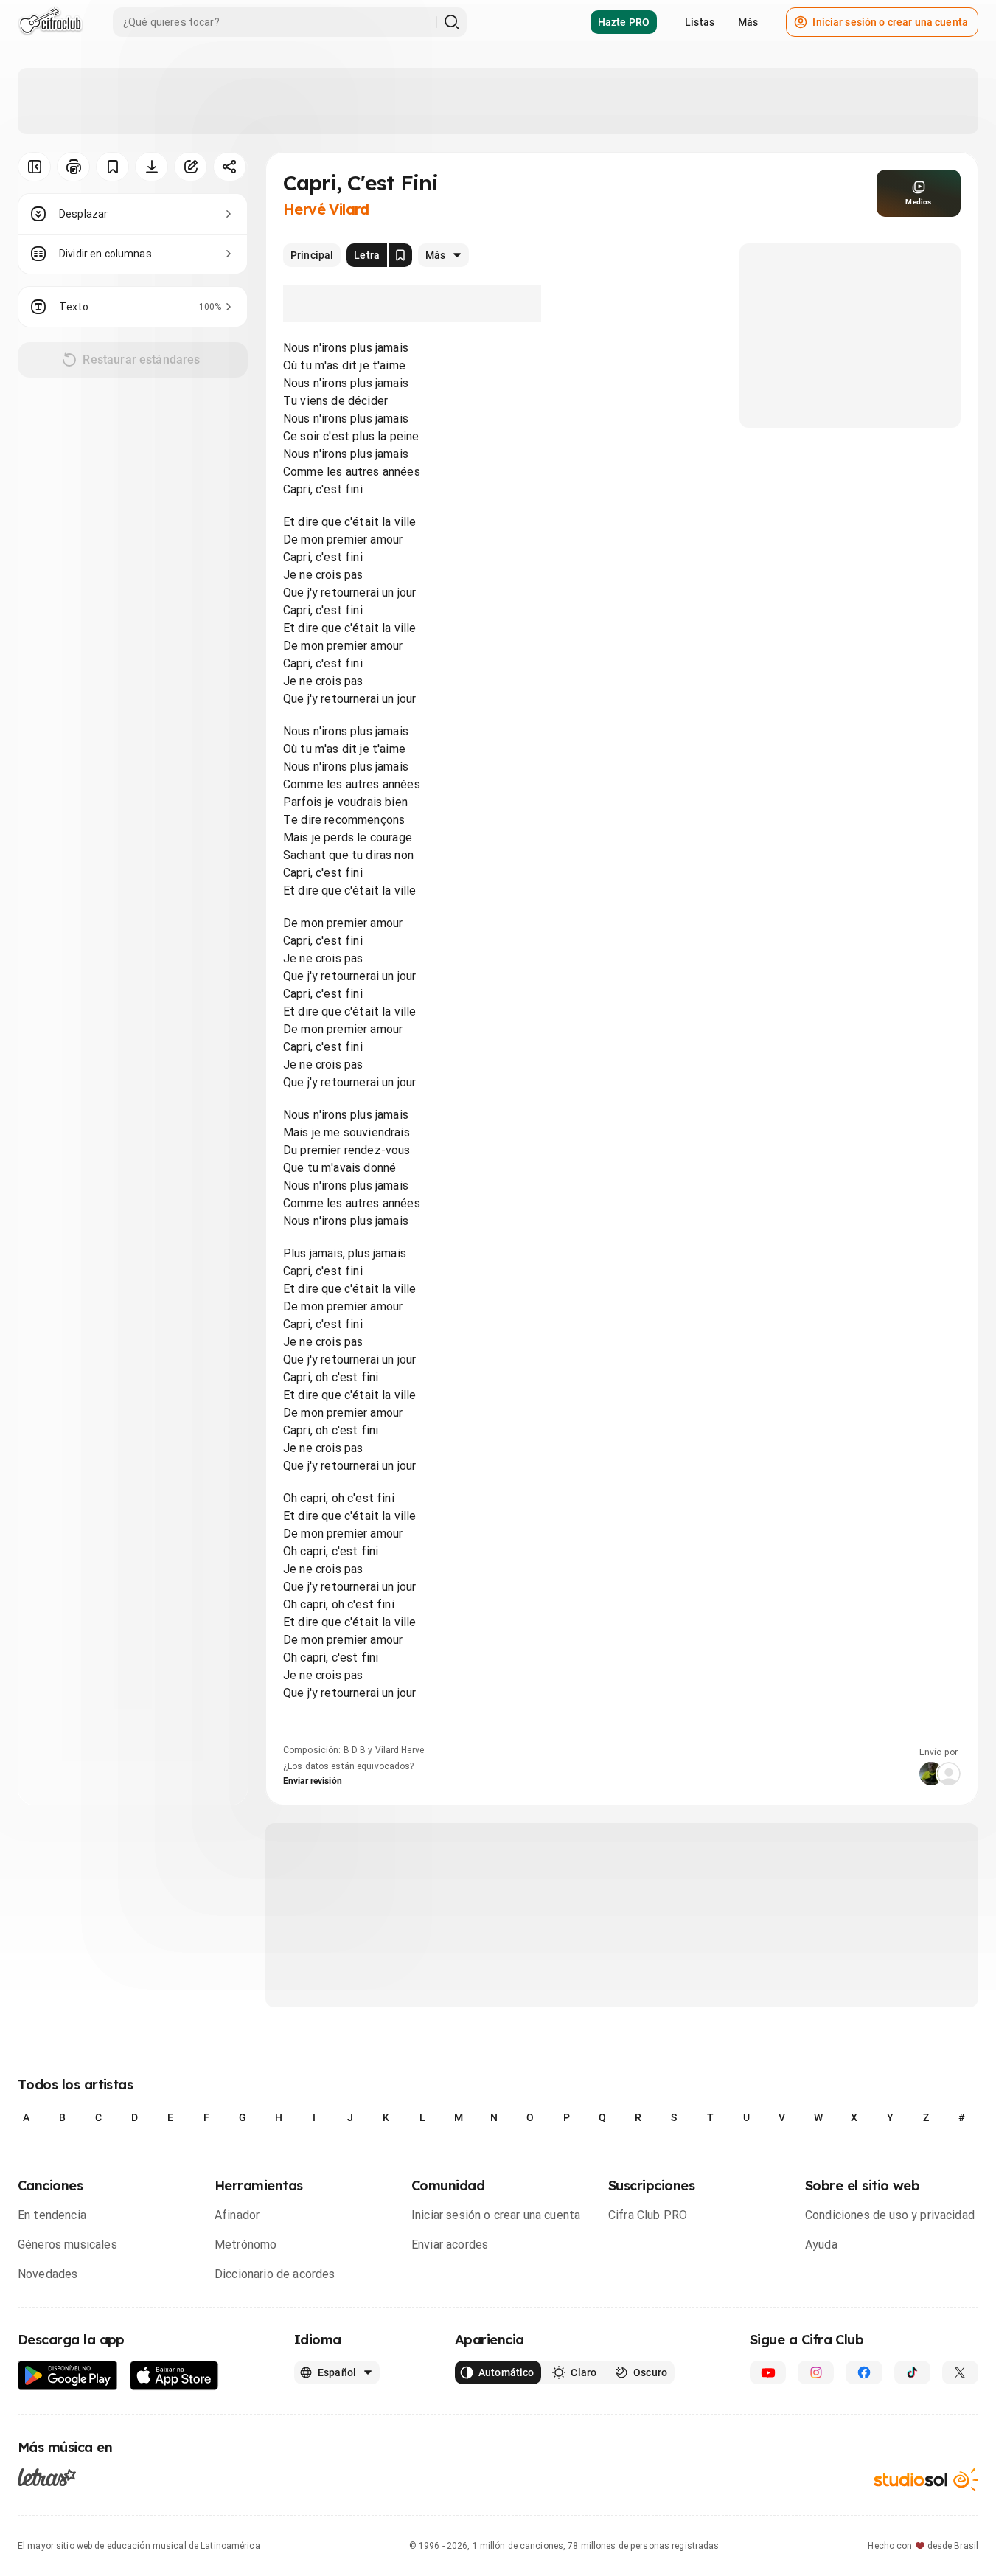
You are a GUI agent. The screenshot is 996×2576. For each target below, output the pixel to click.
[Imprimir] (73, 167)
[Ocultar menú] (34, 167)
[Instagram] (816, 2372)
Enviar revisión (313, 1781)
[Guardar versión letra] (400, 255)
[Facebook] (864, 2372)
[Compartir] (230, 167)
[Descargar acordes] (152, 167)
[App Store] (174, 2376)
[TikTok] (912, 2372)
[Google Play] (68, 2376)
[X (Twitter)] (960, 2372)
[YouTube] (768, 2372)
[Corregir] (191, 167)
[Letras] (47, 2477)
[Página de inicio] (51, 22)
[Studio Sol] (926, 2480)
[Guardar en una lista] (112, 167)
